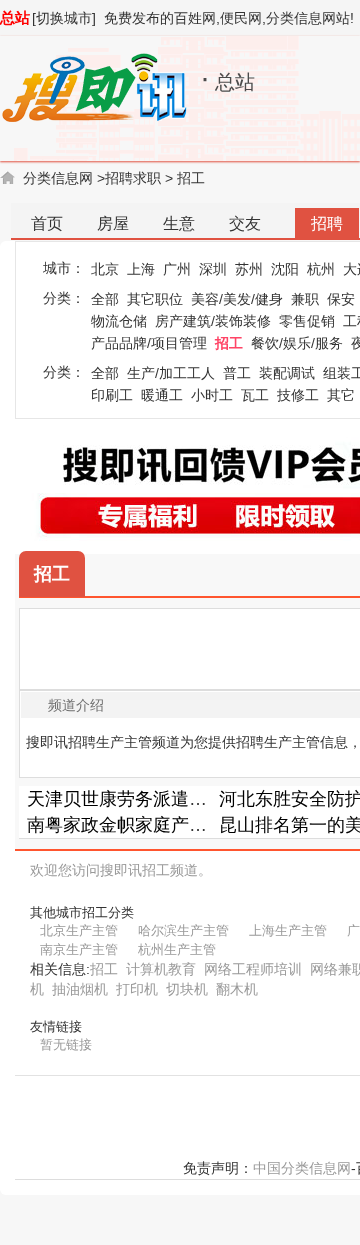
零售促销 (307, 321)
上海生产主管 (288, 930)
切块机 (187, 989)
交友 (245, 223)
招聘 (327, 223)
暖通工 (162, 395)
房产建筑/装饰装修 (213, 321)
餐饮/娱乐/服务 (297, 343)
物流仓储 (119, 321)
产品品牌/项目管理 (149, 343)
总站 (15, 17)
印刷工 (112, 395)
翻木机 (237, 989)
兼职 (305, 299)
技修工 (298, 395)
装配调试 (287, 373)
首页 (47, 223)
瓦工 (255, 395)
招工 (191, 178)
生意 (179, 223)
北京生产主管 (79, 930)
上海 (141, 269)
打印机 (137, 989)
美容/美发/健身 (237, 299)
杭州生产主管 (177, 949)
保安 (341, 299)
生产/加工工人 (171, 373)
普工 (237, 373)
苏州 (249, 269)
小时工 (212, 395)
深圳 (213, 269)
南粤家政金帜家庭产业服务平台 (153, 825)
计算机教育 (161, 969)
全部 (105, 299)
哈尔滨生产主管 (183, 930)
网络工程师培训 (253, 969)
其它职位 (155, 299)
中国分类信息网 (302, 1168)
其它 (341, 395)
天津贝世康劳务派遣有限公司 (144, 799)
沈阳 (285, 269)
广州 (177, 269)
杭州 (321, 269)
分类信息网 (58, 178)
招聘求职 (133, 178)
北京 (105, 269)
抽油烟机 (80, 989)
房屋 (113, 223)
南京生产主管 (79, 949)
